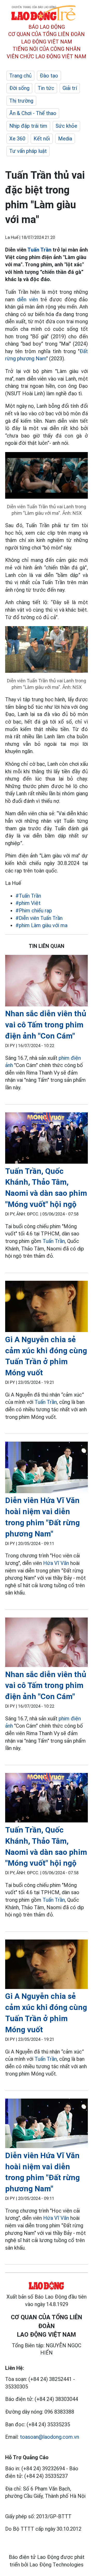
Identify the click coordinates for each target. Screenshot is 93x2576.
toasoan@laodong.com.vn (49, 2437)
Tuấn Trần (39, 250)
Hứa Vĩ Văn (56, 1563)
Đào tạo (49, 76)
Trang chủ (20, 76)
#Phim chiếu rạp (34, 911)
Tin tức (46, 88)
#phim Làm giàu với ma (41, 925)
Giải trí (70, 88)
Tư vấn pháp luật (28, 151)
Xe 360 (17, 139)
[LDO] (47, 982)
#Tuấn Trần (28, 896)
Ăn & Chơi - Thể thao (33, 113)
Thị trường (21, 101)
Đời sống (19, 88)
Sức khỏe (66, 126)
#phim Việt (28, 903)
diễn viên (27, 299)
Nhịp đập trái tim (28, 126)
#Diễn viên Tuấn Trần (39, 918)
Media (65, 139)
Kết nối (42, 139)
